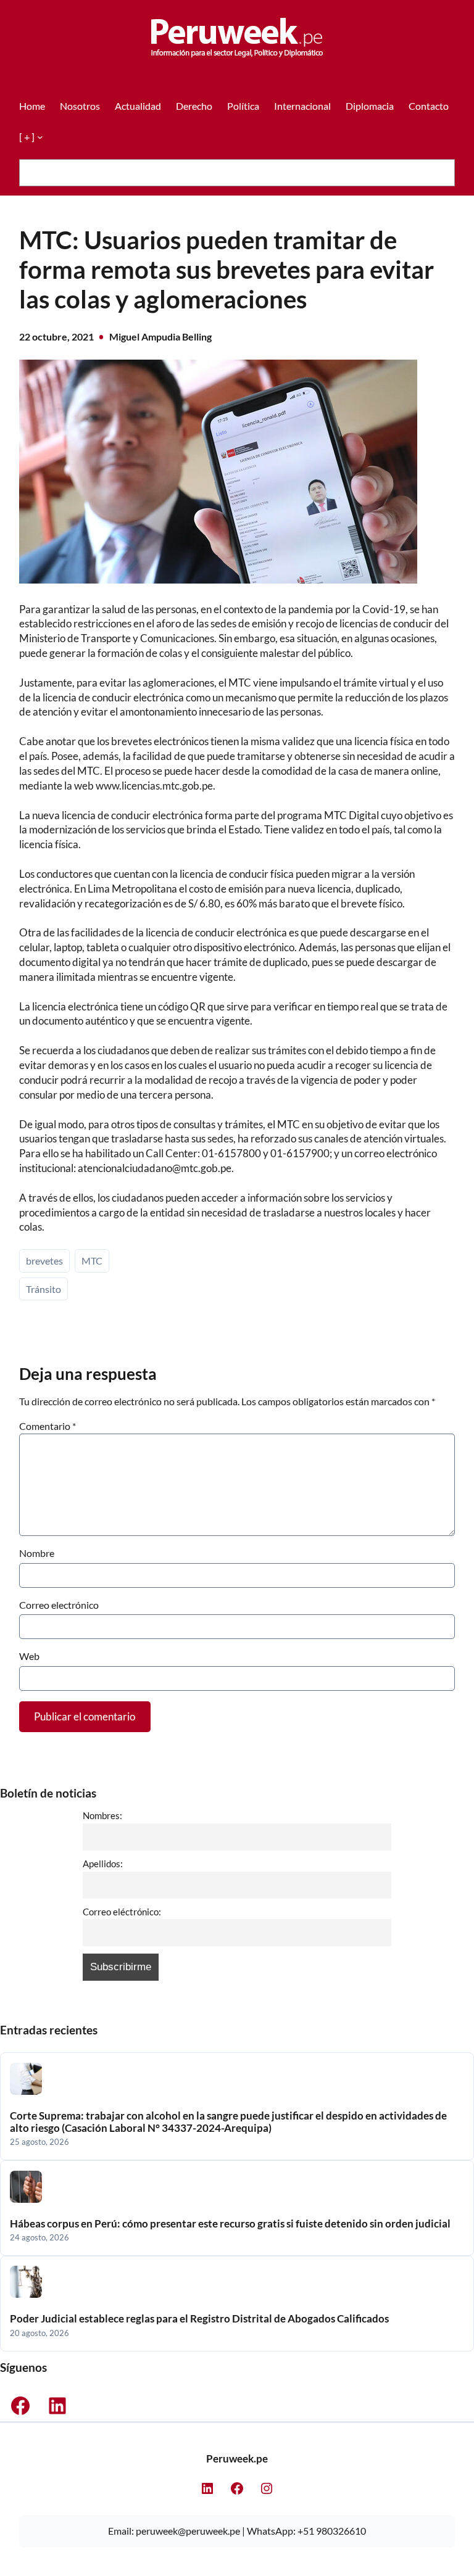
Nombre (37, 1553)
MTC (92, 1261)
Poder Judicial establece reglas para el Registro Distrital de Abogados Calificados (199, 2319)
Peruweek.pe (237, 2458)
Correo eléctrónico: (122, 1912)
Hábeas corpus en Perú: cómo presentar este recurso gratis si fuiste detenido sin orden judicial (230, 2224)
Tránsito (44, 1289)
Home (32, 106)
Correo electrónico (59, 1605)
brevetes (44, 1261)
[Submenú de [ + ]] (40, 137)
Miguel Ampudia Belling (160, 336)
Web (29, 1656)
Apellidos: (103, 1864)
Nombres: (102, 1815)
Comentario (48, 1426)
